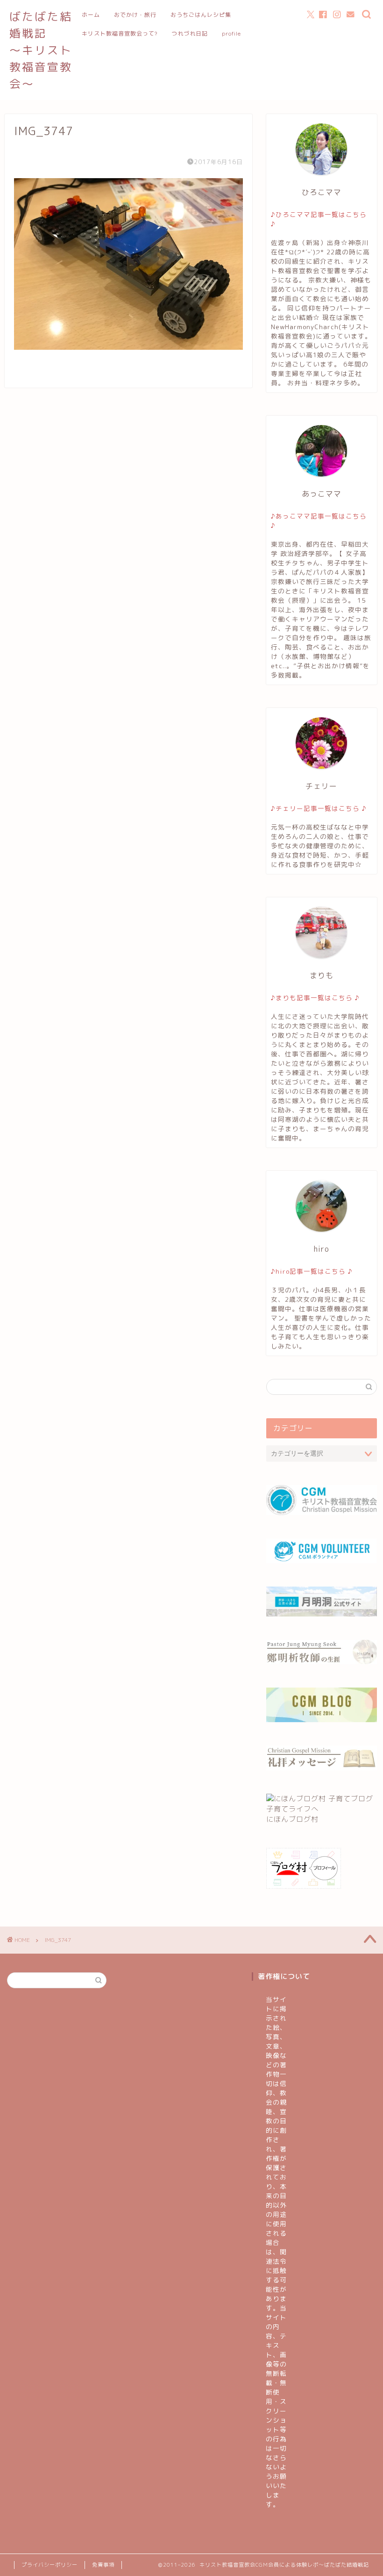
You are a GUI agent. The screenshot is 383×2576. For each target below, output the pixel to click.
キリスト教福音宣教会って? (120, 33)
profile (231, 33)
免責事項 (103, 2565)
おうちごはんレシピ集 (201, 15)
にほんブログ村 (292, 1819)
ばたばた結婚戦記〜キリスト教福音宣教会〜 (41, 50)
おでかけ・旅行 (135, 15)
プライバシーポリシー (50, 2565)
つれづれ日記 (190, 33)
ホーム (91, 15)
